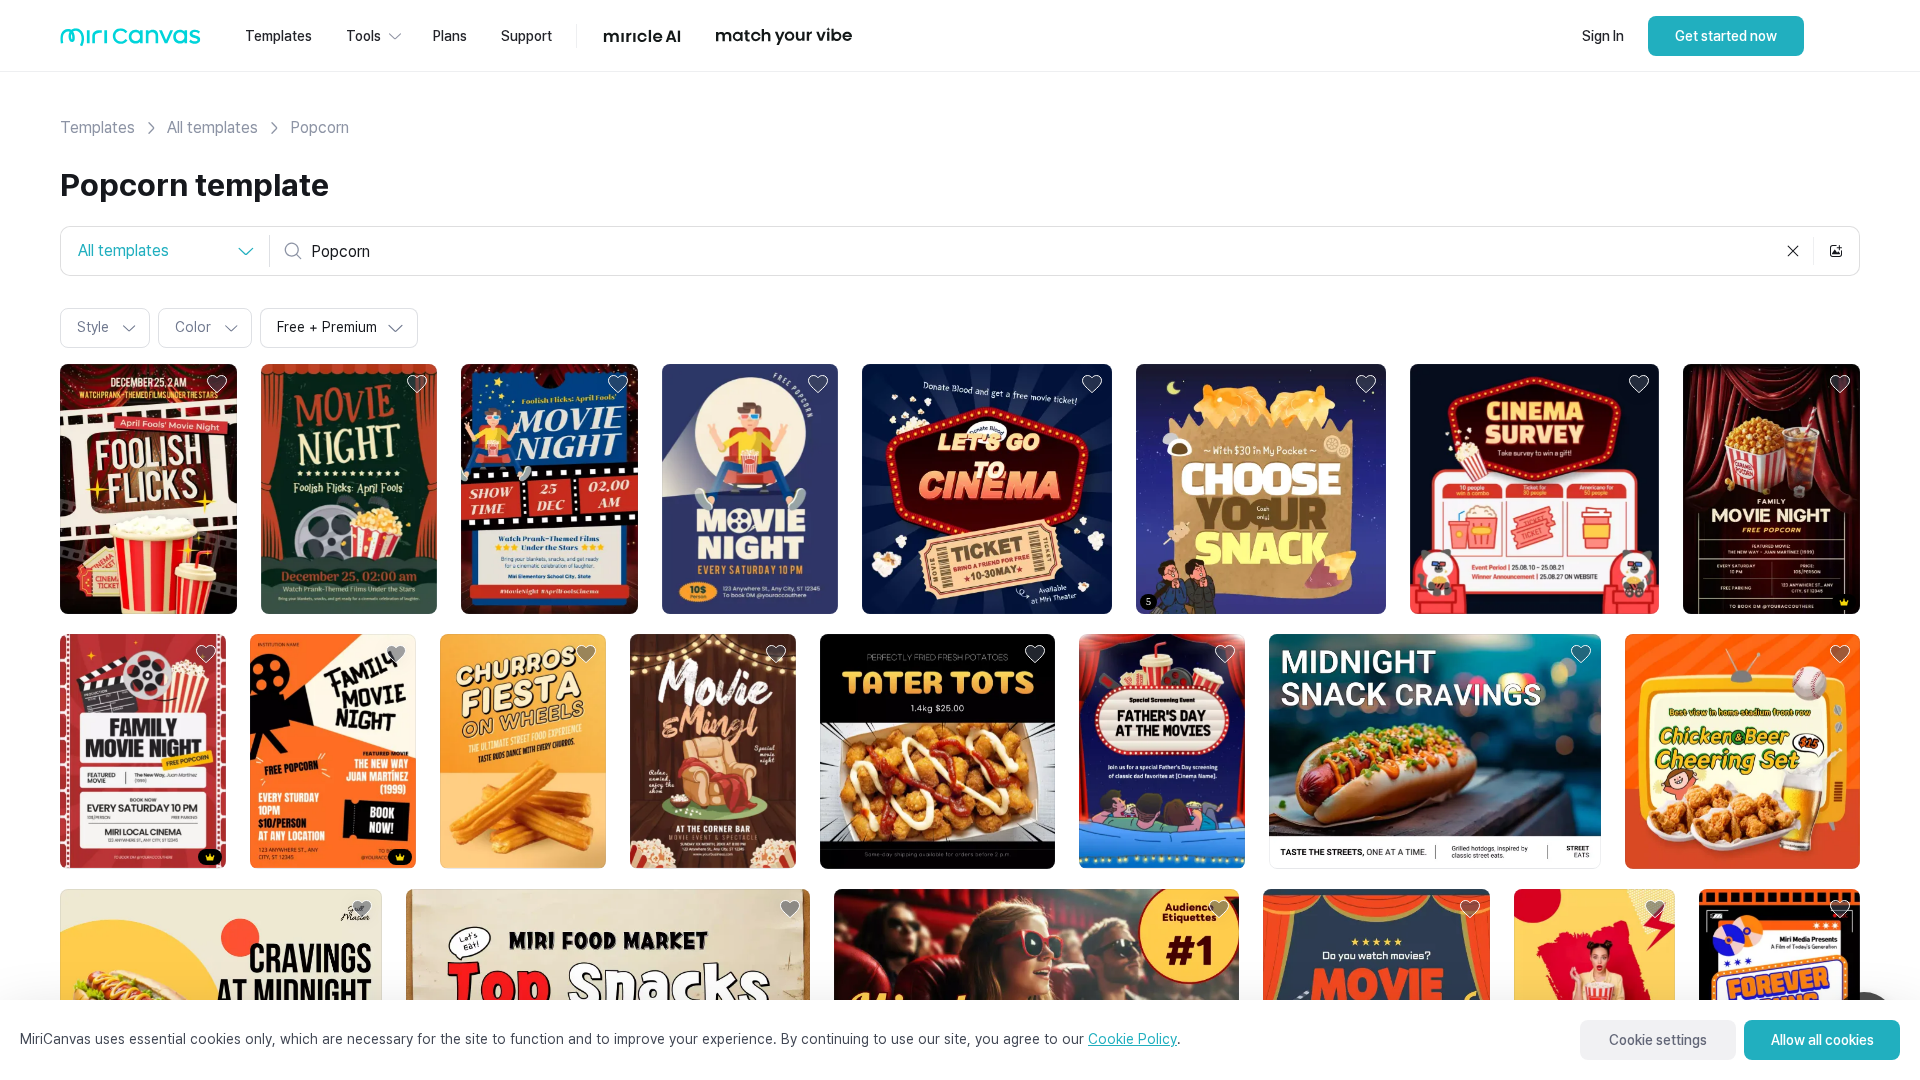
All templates (212, 127)
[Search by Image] (1836, 251)
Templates (97, 127)
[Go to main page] (130, 41)
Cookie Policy (1132, 1039)
